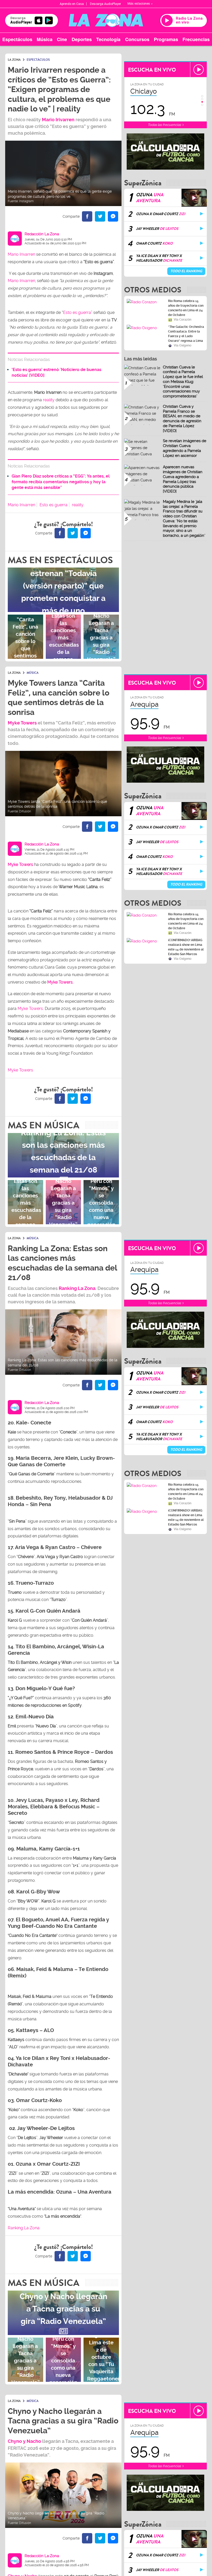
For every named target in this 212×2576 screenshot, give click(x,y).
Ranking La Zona (24, 2228)
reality (49, 400)
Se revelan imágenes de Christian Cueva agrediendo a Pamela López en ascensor (185, 448)
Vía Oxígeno (183, 345)
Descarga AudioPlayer (105, 4)
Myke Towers (22, 723)
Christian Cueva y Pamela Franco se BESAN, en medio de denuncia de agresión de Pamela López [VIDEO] (182, 419)
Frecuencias (196, 39)
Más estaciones (139, 4)
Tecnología (108, 39)
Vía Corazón (183, 320)
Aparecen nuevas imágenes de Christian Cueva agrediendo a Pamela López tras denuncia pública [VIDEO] (183, 479)
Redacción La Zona (42, 234)
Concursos (137, 39)
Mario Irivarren (58, 120)
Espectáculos (17, 39)
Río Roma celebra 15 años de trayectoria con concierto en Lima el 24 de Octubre (186, 308)
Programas (166, 39)
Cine (62, 39)
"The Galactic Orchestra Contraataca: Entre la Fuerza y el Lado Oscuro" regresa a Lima (186, 334)
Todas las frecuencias (165, 125)
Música (45, 39)
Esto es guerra (77, 312)
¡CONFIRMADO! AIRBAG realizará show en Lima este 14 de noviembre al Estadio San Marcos (186, 947)
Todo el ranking (186, 271)
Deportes (82, 39)
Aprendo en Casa (72, 4)
